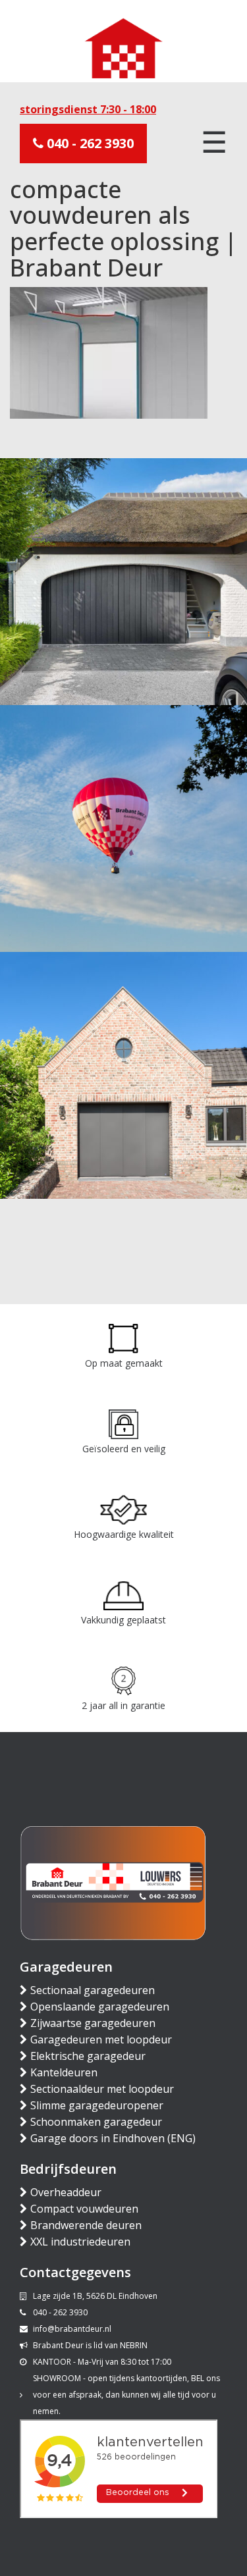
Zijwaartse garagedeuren (93, 2023)
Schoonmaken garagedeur (96, 2122)
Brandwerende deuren (86, 2225)
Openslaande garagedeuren (100, 2007)
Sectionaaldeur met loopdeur (102, 2089)
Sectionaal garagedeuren (93, 1990)
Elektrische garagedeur (88, 2056)
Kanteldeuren (64, 2072)
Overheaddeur (66, 2192)
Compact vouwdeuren (84, 2209)
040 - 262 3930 (89, 143)
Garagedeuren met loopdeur (101, 2039)
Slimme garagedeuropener (97, 2105)
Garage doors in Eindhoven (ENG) (113, 2138)
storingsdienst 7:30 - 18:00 (88, 109)
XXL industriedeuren (80, 2242)
